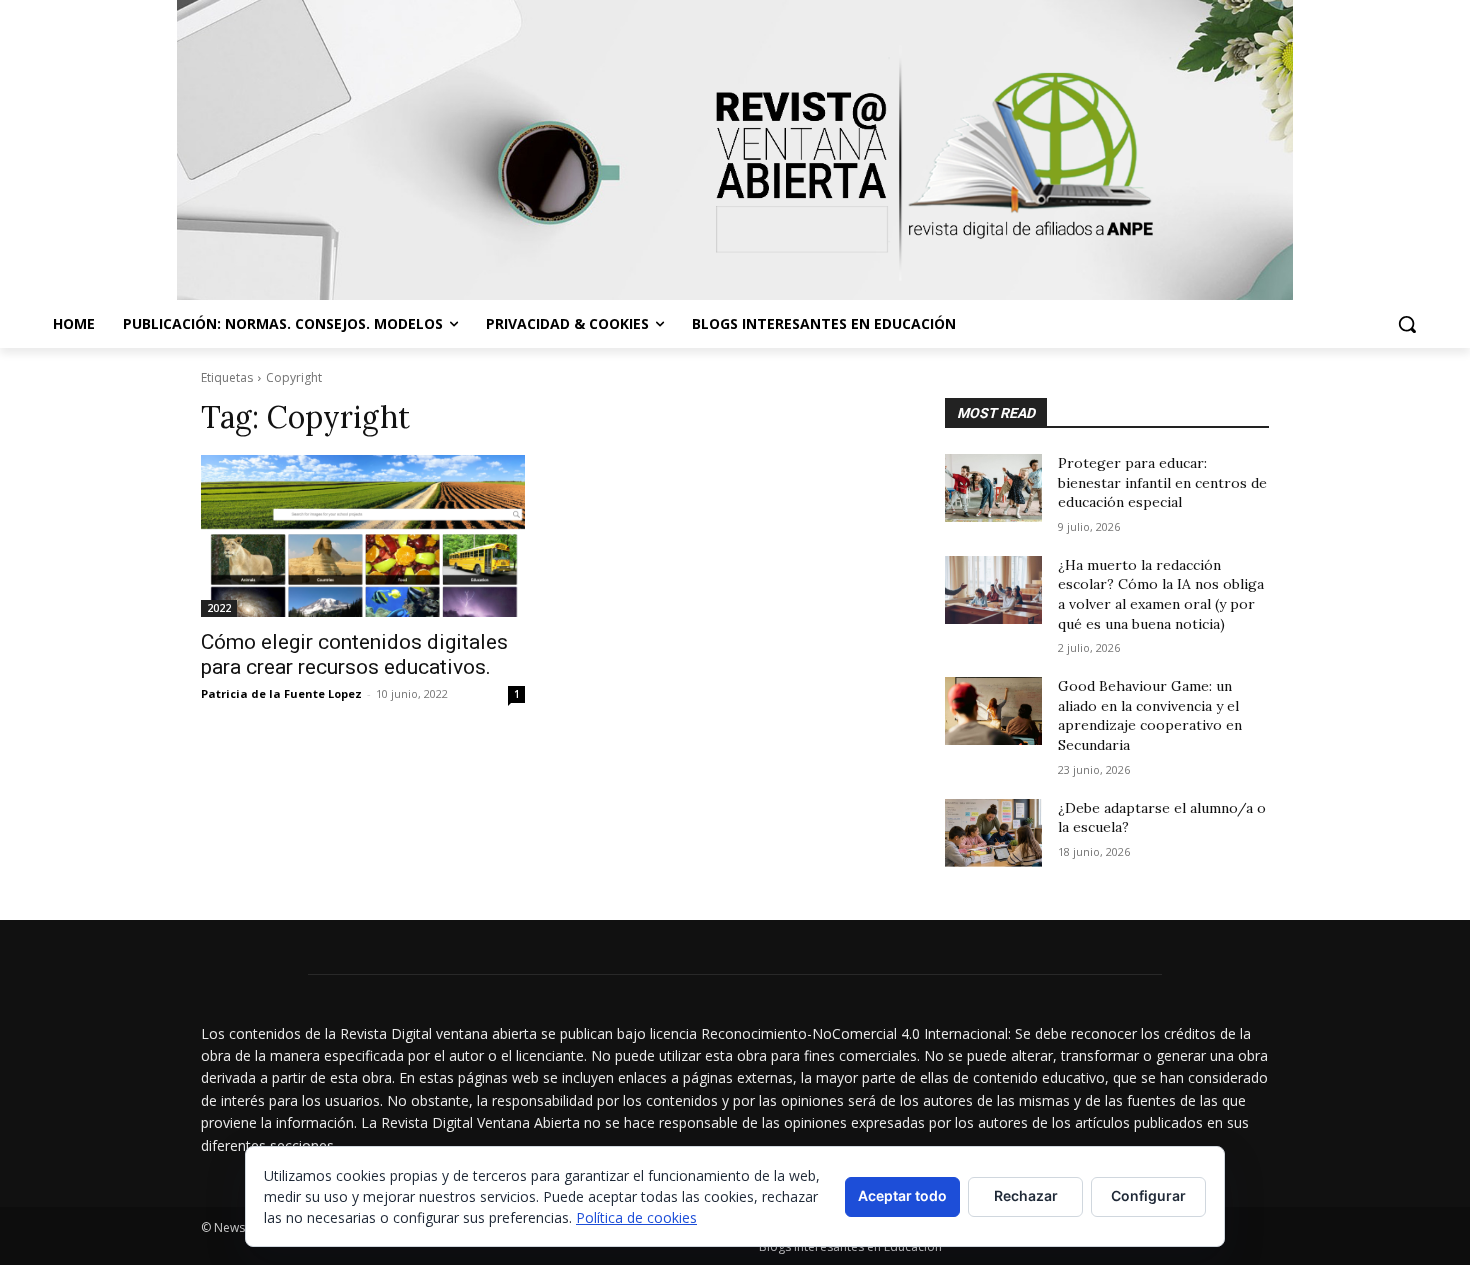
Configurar (1148, 1195)
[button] (1407, 324)
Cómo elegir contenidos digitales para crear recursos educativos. (354, 654)
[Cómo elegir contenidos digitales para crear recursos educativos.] (363, 536)
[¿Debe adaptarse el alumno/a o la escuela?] (993, 833)
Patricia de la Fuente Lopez (281, 693)
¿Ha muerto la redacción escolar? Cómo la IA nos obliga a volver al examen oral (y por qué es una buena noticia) (1161, 594)
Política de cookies (636, 1217)
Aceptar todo (902, 1195)
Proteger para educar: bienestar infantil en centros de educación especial (1162, 482)
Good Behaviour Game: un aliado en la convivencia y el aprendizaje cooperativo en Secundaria (1150, 715)
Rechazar (1026, 1195)
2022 (219, 608)
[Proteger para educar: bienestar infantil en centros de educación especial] (993, 488)
